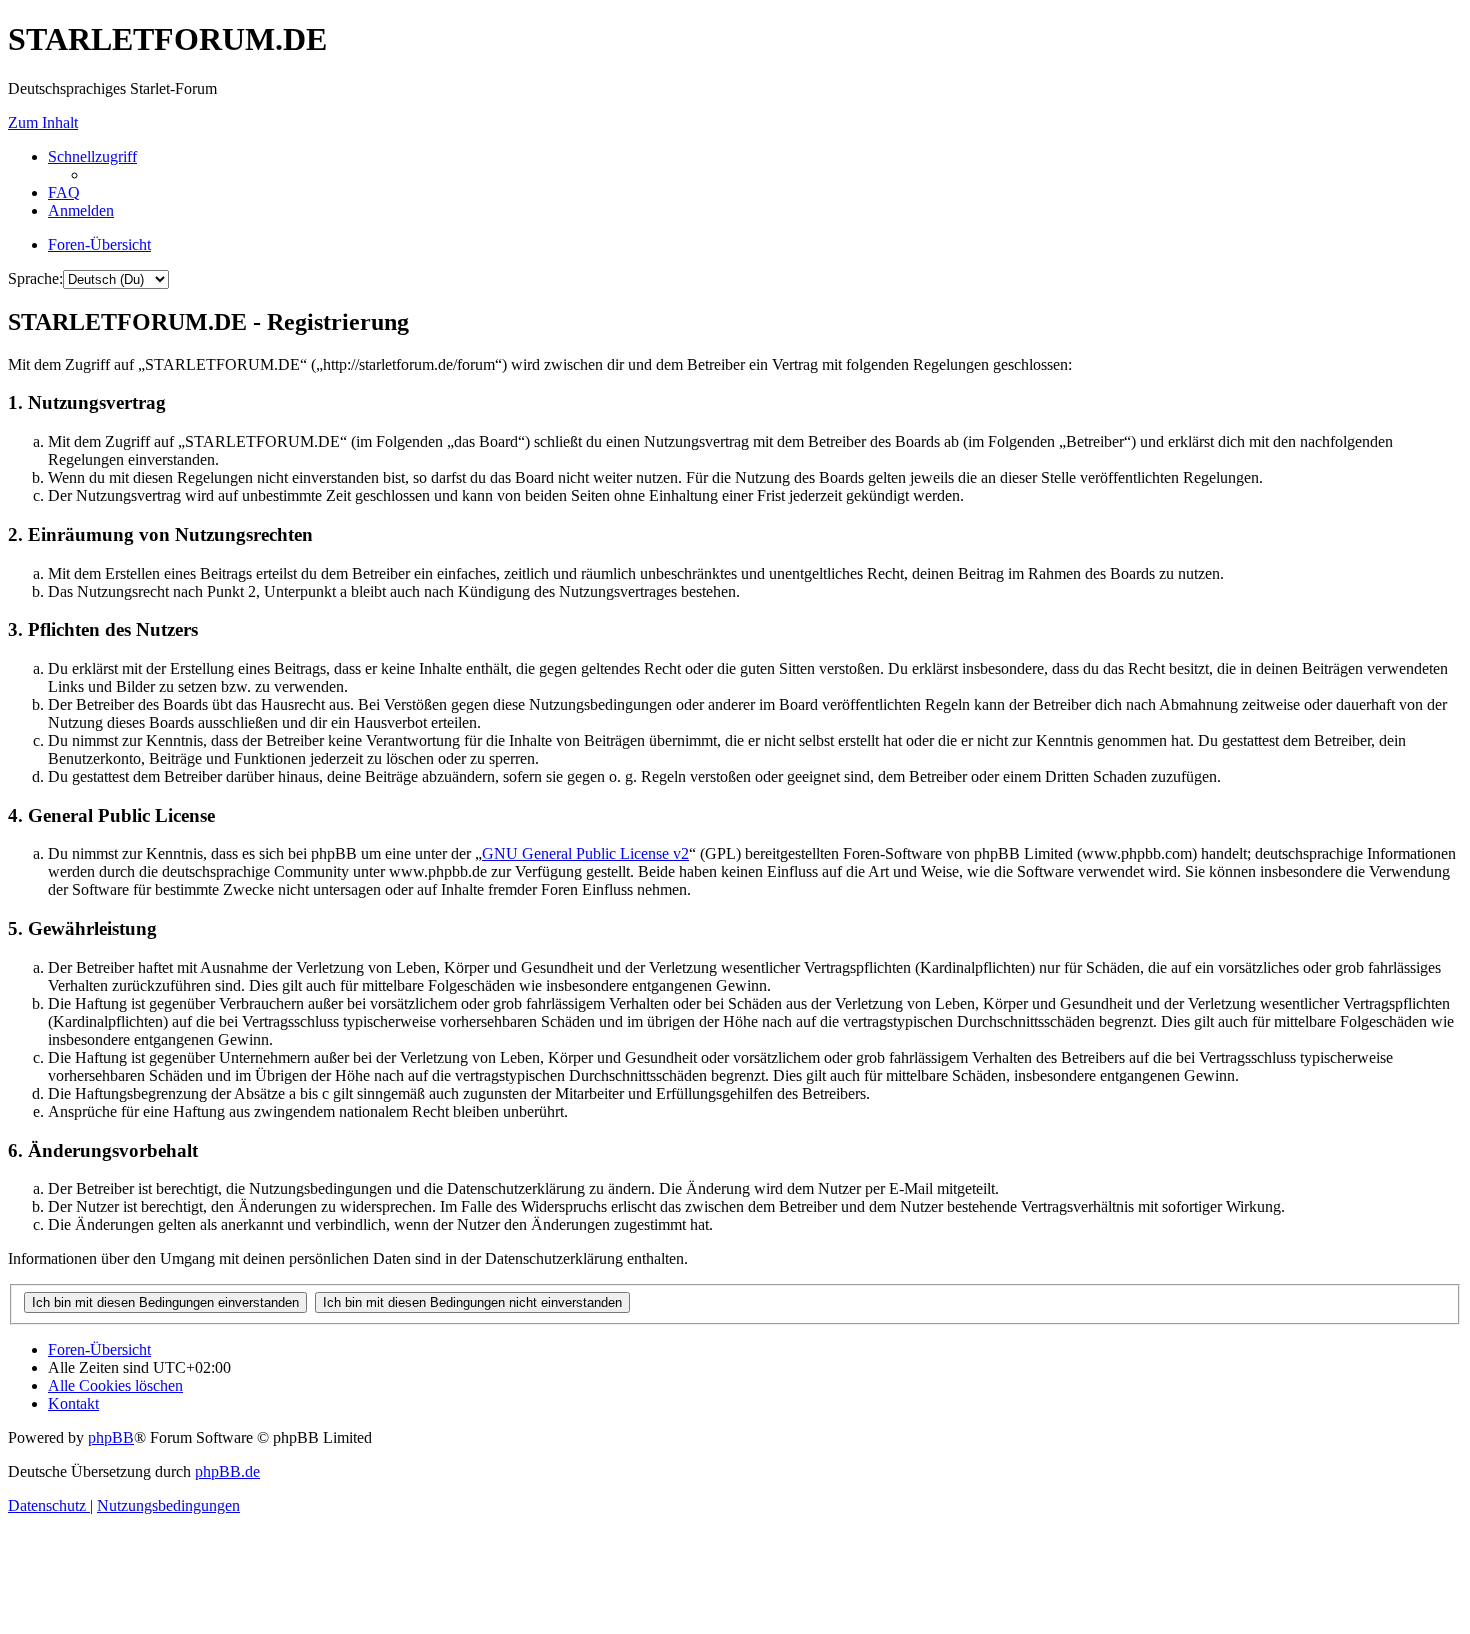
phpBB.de (227, 1471)
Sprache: (35, 278)
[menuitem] (64, 192)
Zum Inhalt (43, 122)
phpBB (111, 1437)
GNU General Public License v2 (585, 853)
